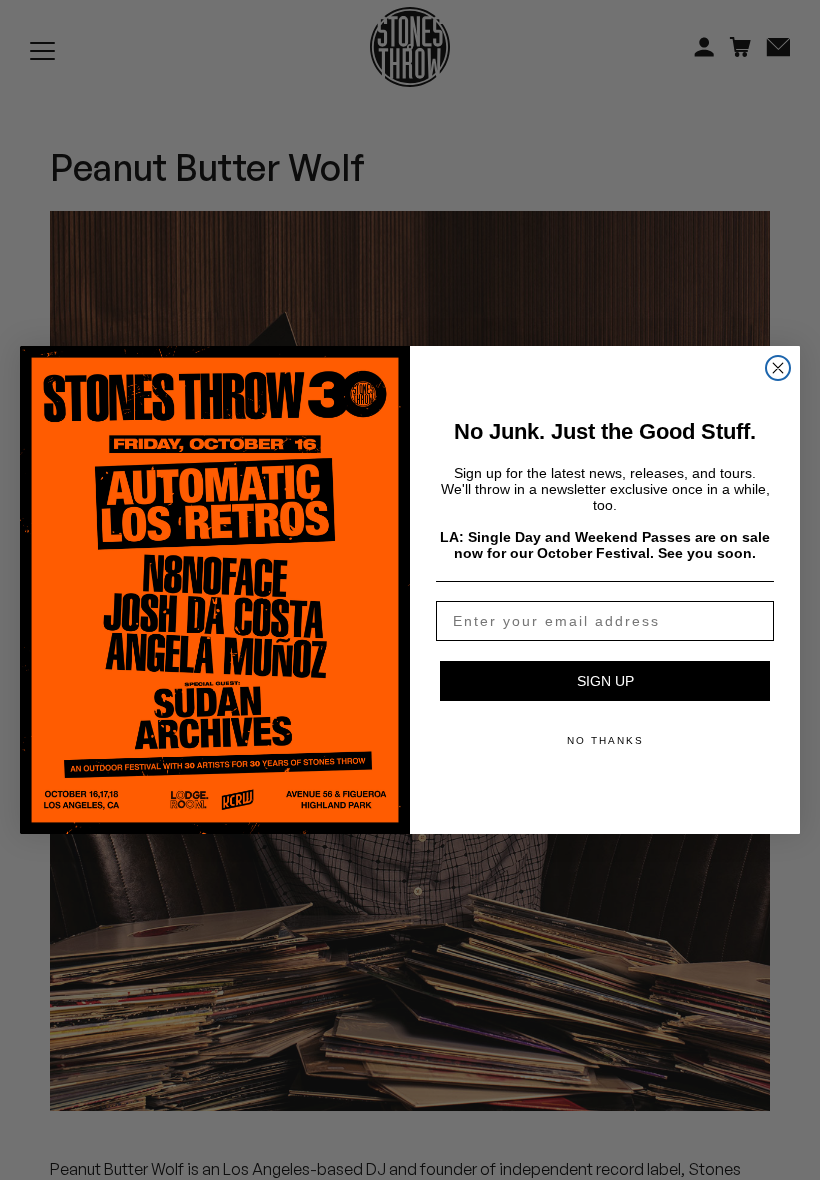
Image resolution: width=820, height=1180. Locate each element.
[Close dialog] (778, 368)
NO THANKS (605, 740)
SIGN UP (605, 681)
